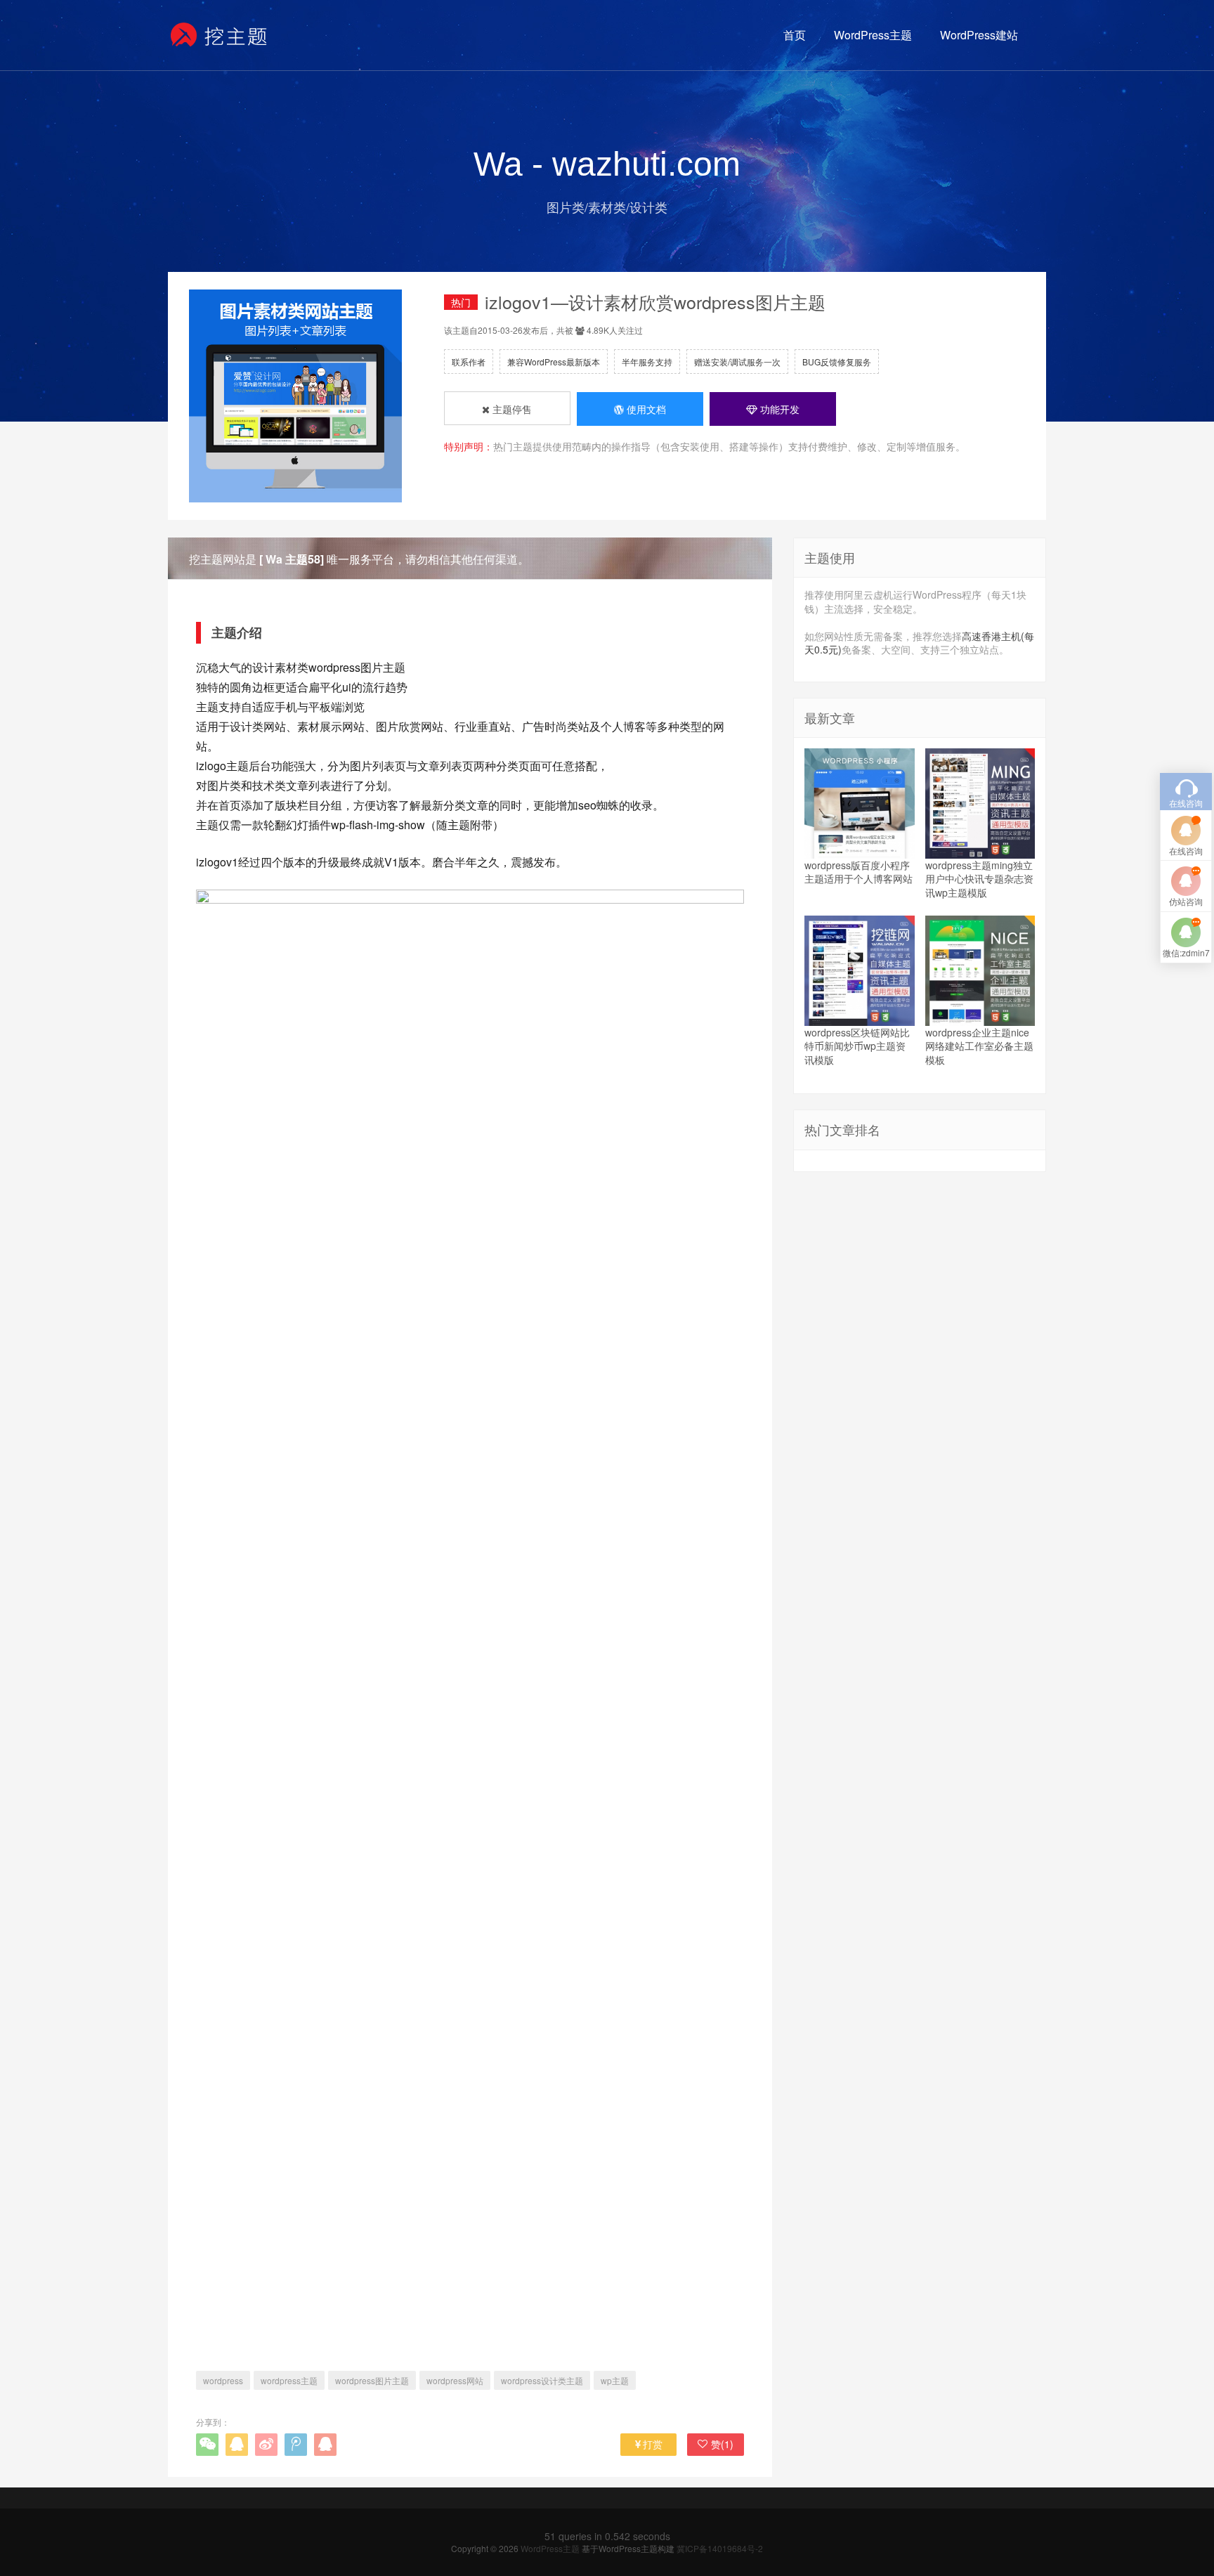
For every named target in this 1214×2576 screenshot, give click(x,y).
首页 (795, 35)
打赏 (653, 2444)
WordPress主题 (873, 35)
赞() (722, 2444)
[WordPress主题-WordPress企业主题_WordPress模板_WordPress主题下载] (220, 35)
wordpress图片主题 (372, 2380)
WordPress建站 (979, 35)
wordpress (223, 2380)
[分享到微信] (207, 2445)
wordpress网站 (455, 2380)
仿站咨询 (1186, 901)
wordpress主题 (289, 2380)
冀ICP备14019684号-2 (720, 2548)
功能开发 (778, 409)
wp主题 (615, 2380)
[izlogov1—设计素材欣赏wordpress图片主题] (470, 1611)
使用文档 (645, 409)
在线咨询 (1186, 851)
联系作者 (469, 362)
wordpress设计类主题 (542, 2380)
